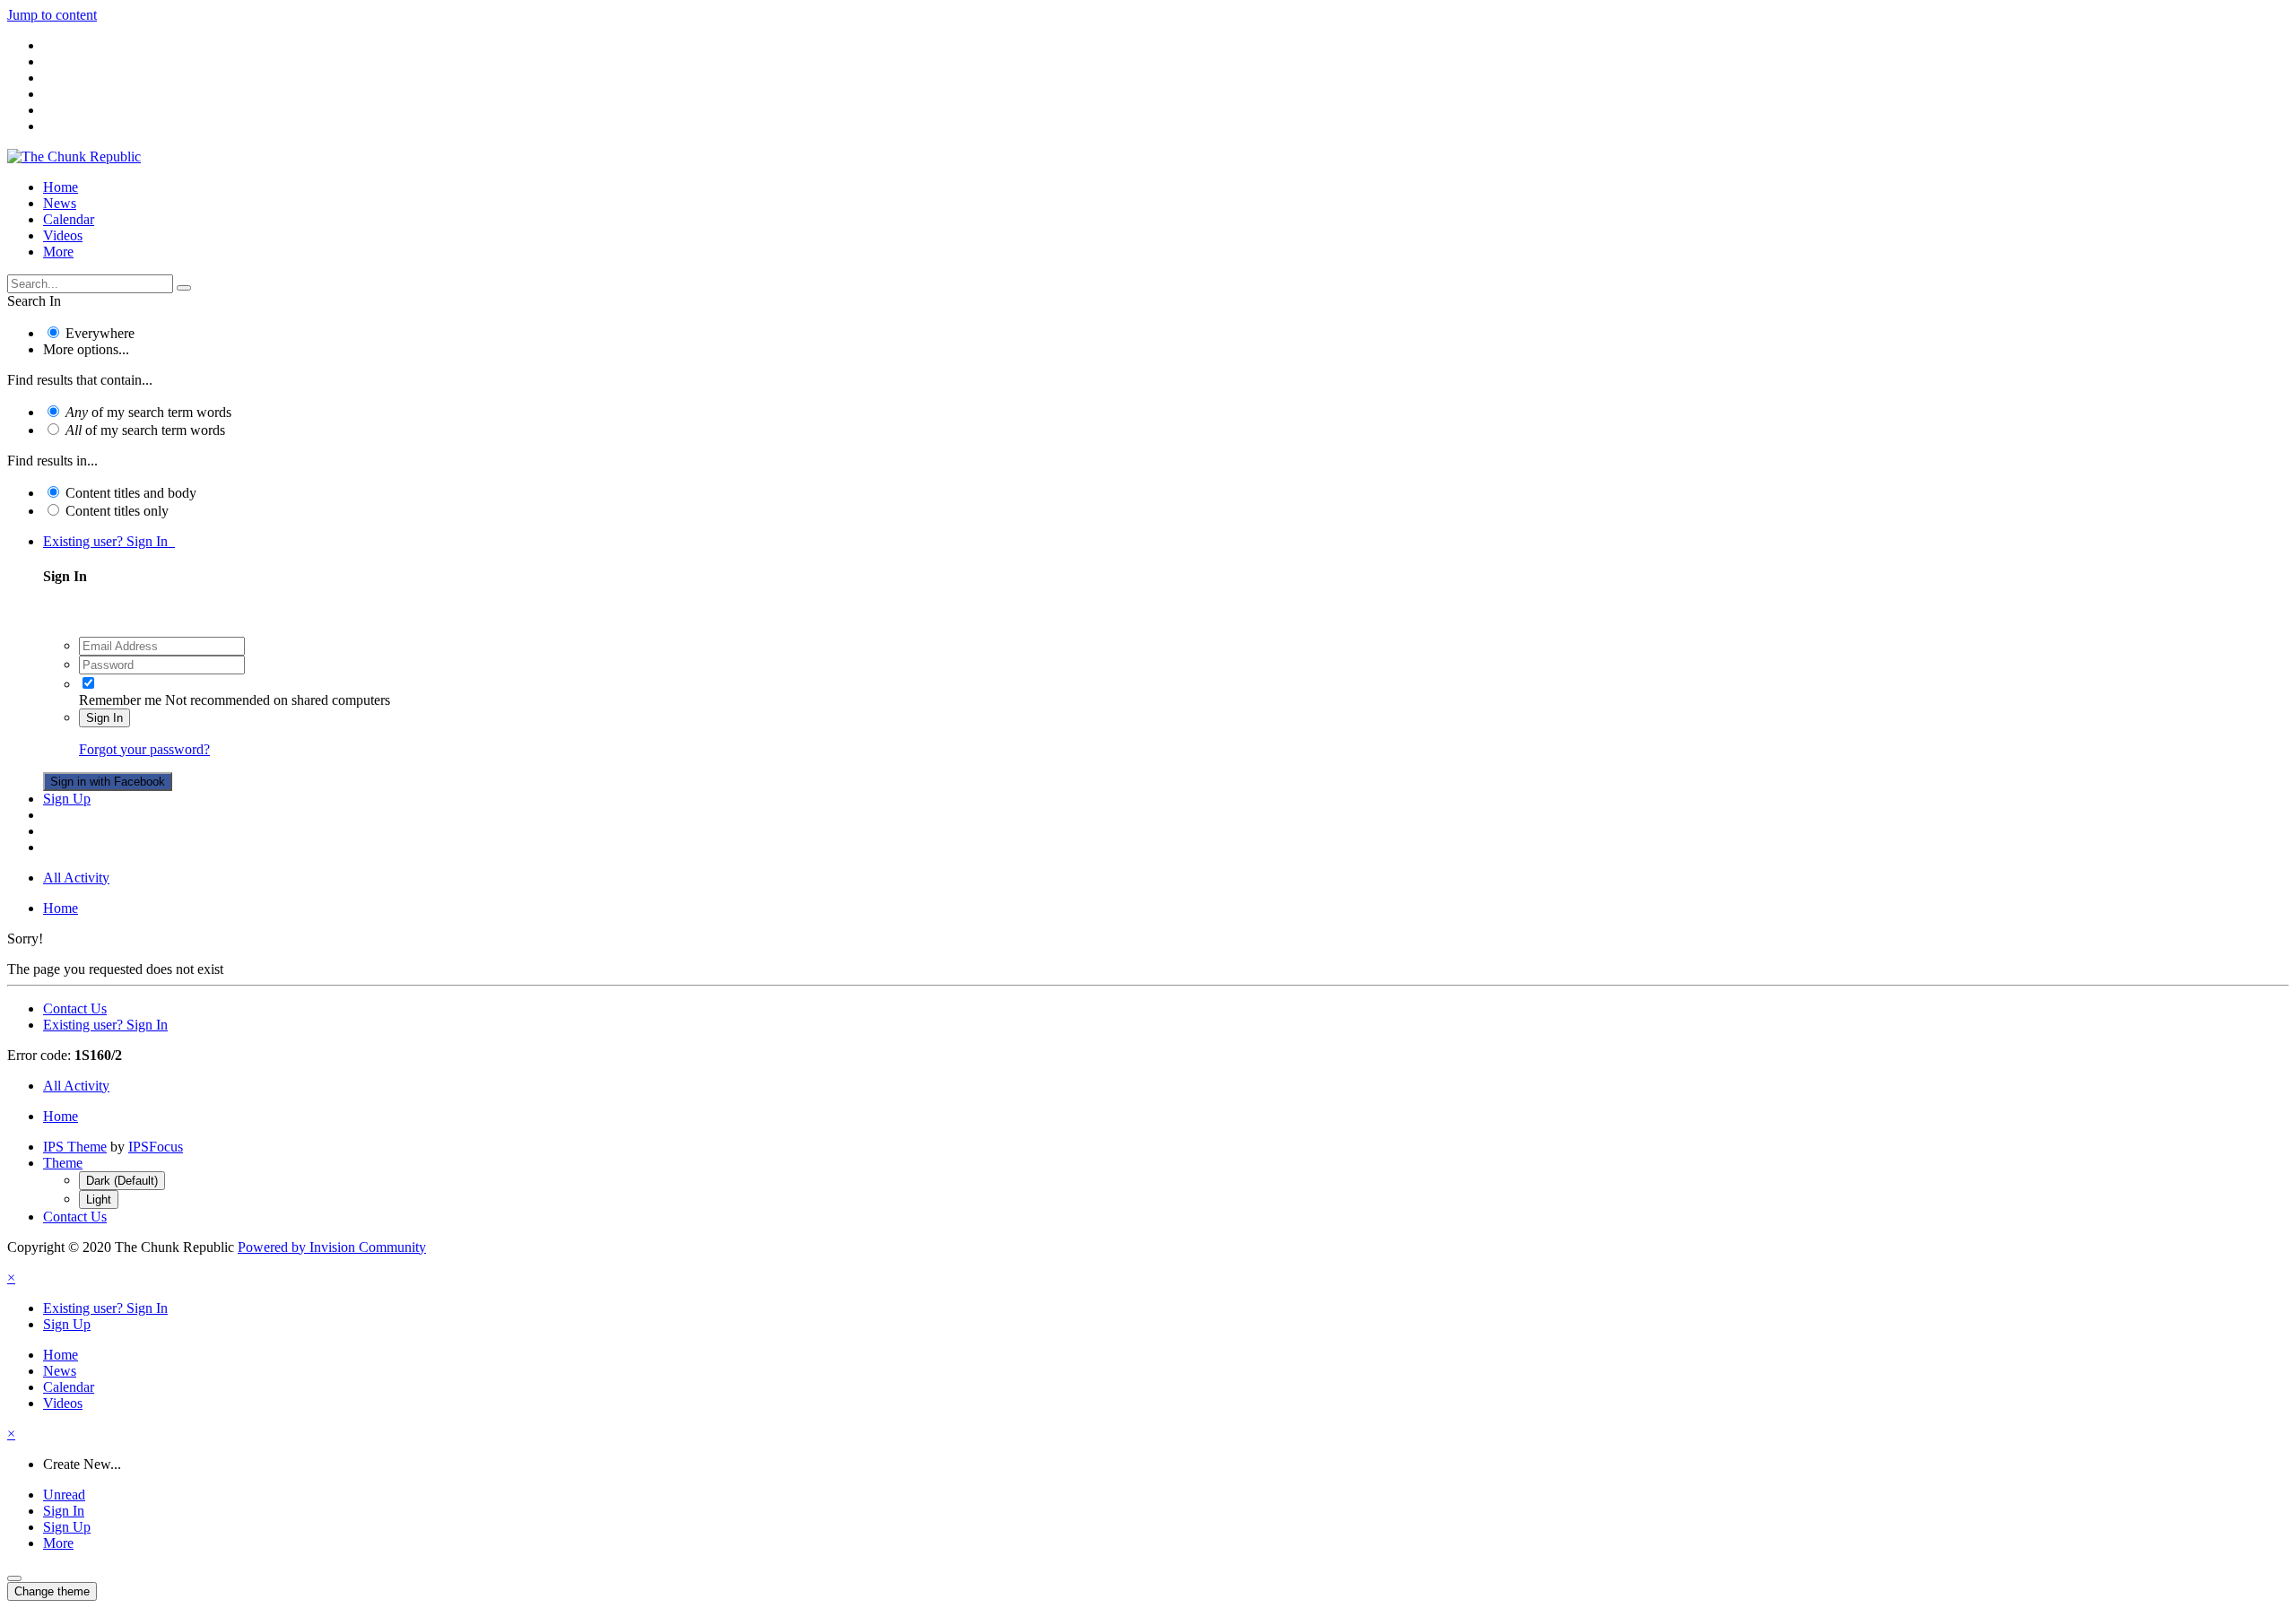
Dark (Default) (122, 1181)
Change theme (52, 1591)
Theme (63, 1163)
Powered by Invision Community (332, 1247)
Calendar (69, 219)
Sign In (104, 718)
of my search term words (148, 412)
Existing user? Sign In (109, 541)
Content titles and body (131, 493)
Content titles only (117, 511)
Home (61, 187)
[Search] (184, 288)
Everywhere (100, 333)
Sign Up (67, 799)
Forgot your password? (144, 749)
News (60, 203)
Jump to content (52, 15)
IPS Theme (75, 1147)
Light (99, 1199)
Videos (63, 235)
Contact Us (75, 1008)
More (58, 252)
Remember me (120, 700)
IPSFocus (156, 1147)
